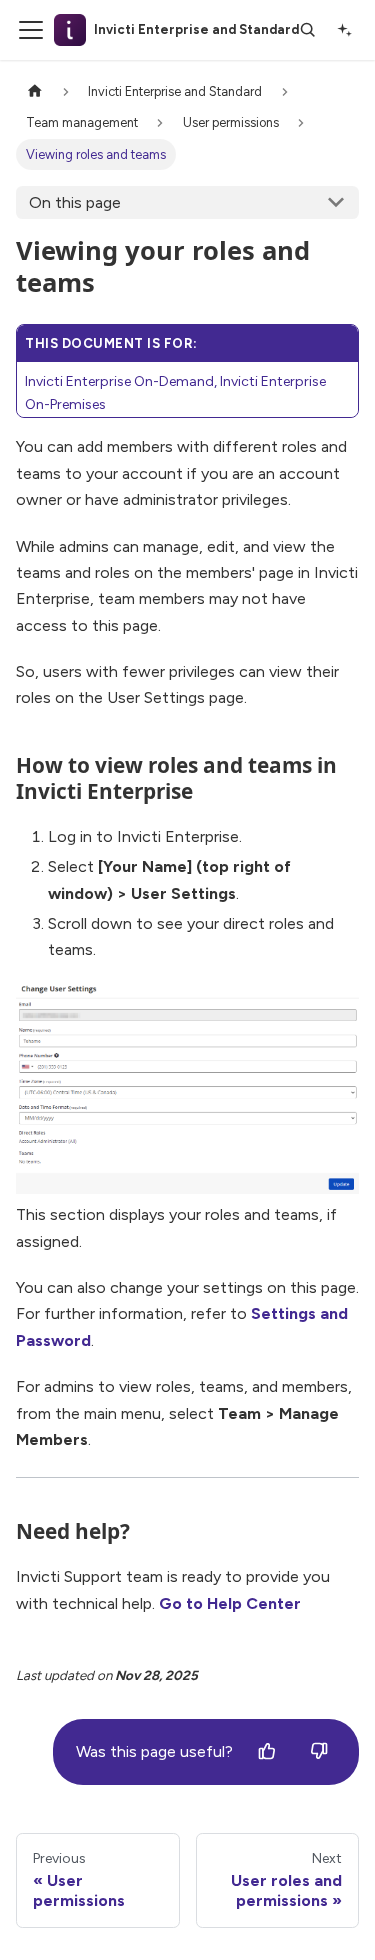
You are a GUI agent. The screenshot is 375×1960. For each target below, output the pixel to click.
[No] (319, 1752)
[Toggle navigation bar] (31, 30)
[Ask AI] (344, 30)
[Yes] (267, 1752)
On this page (75, 202)
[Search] (308, 30)
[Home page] (35, 91)
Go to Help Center (230, 1603)
